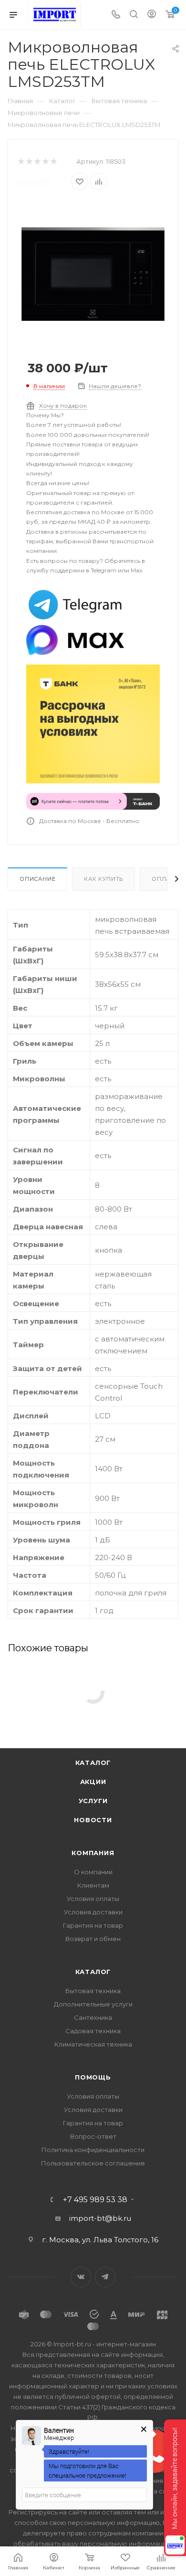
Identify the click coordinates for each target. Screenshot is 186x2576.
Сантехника (93, 2017)
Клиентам (93, 1885)
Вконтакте (81, 2277)
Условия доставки (93, 1912)
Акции (93, 1782)
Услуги (93, 1801)
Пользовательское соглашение (93, 2163)
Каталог (93, 1763)
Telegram (105, 2277)
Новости (93, 1820)
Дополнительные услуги (93, 2004)
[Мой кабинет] (152, 15)
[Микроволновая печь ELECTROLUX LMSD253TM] (93, 273)
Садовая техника (93, 2031)
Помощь (93, 2077)
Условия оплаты (93, 1899)
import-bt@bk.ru (100, 2218)
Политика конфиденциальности (93, 2150)
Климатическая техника (93, 2044)
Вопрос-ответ (93, 2136)
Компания (93, 1853)
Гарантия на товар (93, 1925)
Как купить (103, 879)
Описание (37, 879)
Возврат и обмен (93, 1939)
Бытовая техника (93, 1991)
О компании (93, 1872)
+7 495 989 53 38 (95, 2200)
